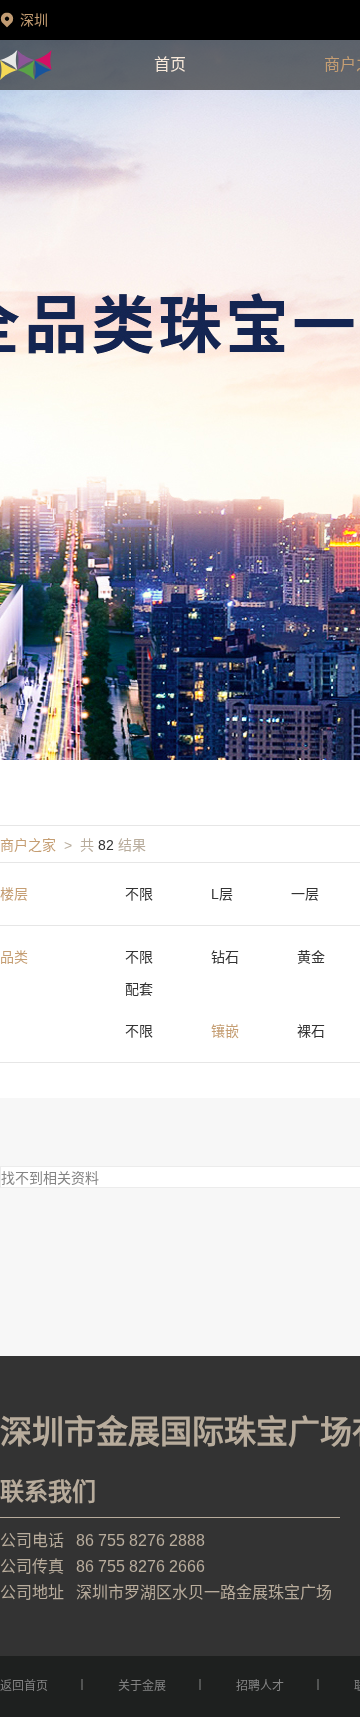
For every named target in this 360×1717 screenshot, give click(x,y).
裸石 (311, 1031)
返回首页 (24, 1686)
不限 (139, 894)
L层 (222, 894)
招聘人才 (260, 1686)
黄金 (311, 957)
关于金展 (142, 1686)
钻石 (225, 957)
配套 (139, 989)
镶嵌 (225, 1031)
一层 (305, 894)
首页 (170, 64)
